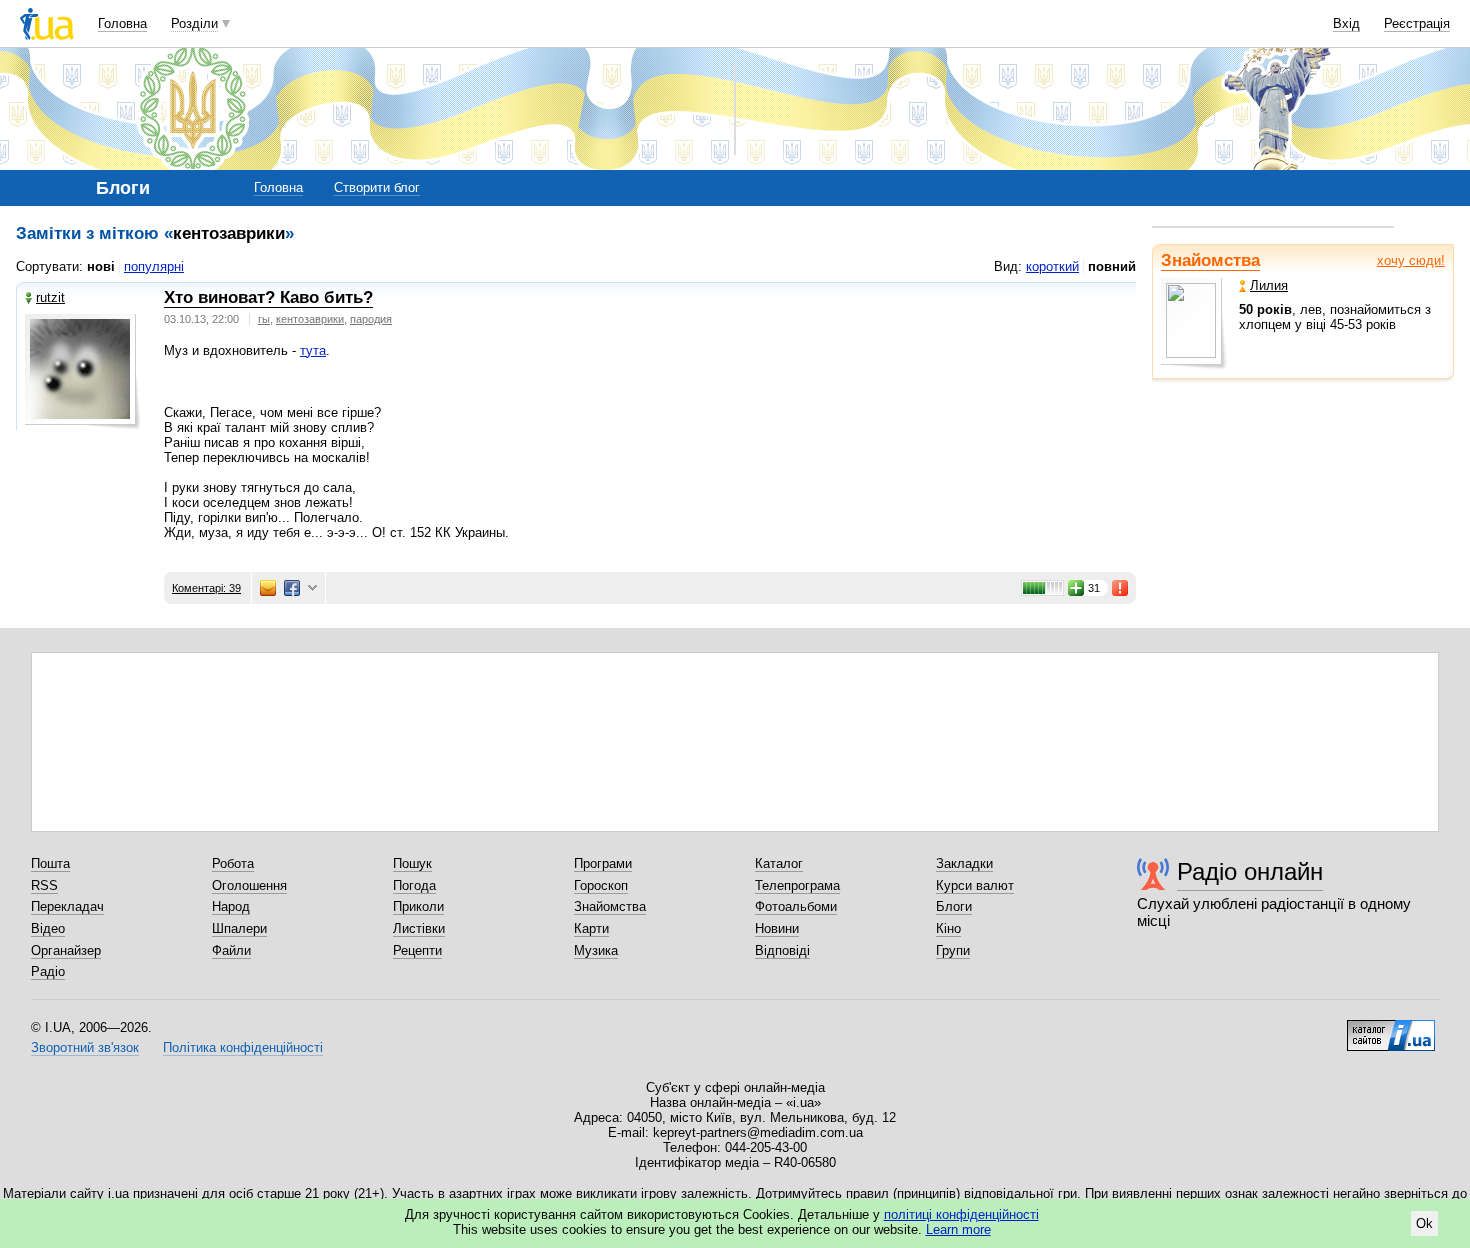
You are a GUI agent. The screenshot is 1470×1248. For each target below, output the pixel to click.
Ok (1424, 1223)
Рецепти (417, 950)
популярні (154, 266)
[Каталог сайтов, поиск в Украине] (1391, 1028)
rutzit (50, 297)
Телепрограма (797, 885)
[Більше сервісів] (312, 588)
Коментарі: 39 (206, 588)
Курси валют (975, 885)
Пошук (412, 863)
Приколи (418, 906)
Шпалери (239, 928)
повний (1112, 266)
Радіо (48, 971)
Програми (603, 863)
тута (313, 350)
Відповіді (782, 950)
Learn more (958, 1229)
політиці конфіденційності (961, 1214)
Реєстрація (1417, 23)
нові (101, 266)
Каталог (779, 863)
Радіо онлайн (1250, 871)
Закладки (964, 863)
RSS (44, 885)
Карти (591, 928)
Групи (953, 950)
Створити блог (377, 187)
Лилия (1269, 285)
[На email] (268, 588)
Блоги (954, 906)
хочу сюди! (1411, 260)
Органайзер (66, 950)
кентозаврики (310, 319)
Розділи (194, 23)
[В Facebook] (292, 588)
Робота (233, 863)
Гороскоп (601, 885)
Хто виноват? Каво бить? (268, 297)
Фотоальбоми (796, 906)
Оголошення (249, 885)
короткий (1052, 266)
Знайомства (1210, 260)
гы (264, 319)
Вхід (1346, 23)
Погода (414, 885)
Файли (231, 950)
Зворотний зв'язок (85, 1047)
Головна (122, 23)
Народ (231, 906)
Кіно (948, 928)
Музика (596, 950)
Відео (48, 928)
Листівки (419, 928)
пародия (371, 319)
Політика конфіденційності (243, 1047)
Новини (777, 928)
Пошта (50, 863)
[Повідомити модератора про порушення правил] (1121, 588)
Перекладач (67, 906)
